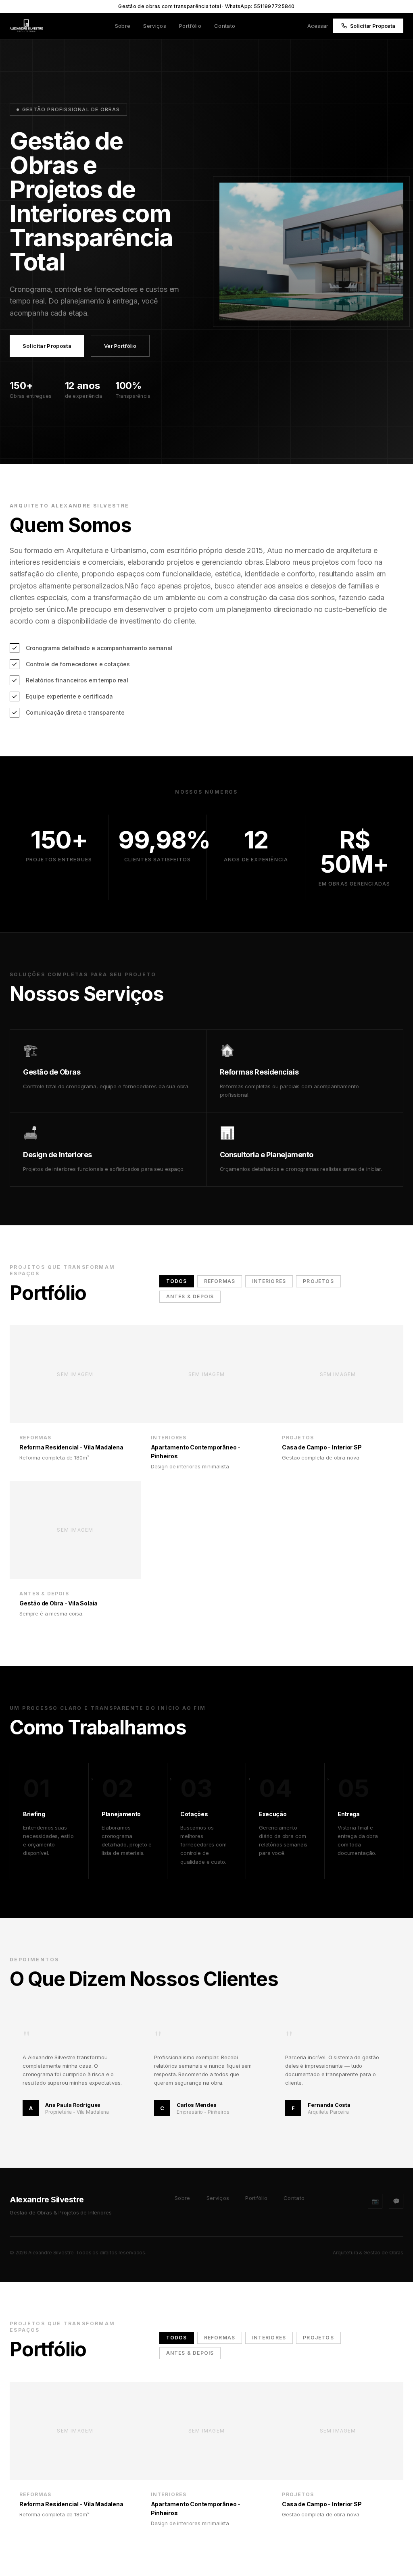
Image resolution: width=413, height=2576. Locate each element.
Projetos (318, 1281)
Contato (225, 26)
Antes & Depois (190, 1296)
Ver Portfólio (120, 346)
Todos (177, 1281)
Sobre (123, 26)
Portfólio (190, 26)
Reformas (220, 1281)
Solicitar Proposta (373, 26)
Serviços (155, 26)
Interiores (269, 1281)
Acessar (318, 26)
